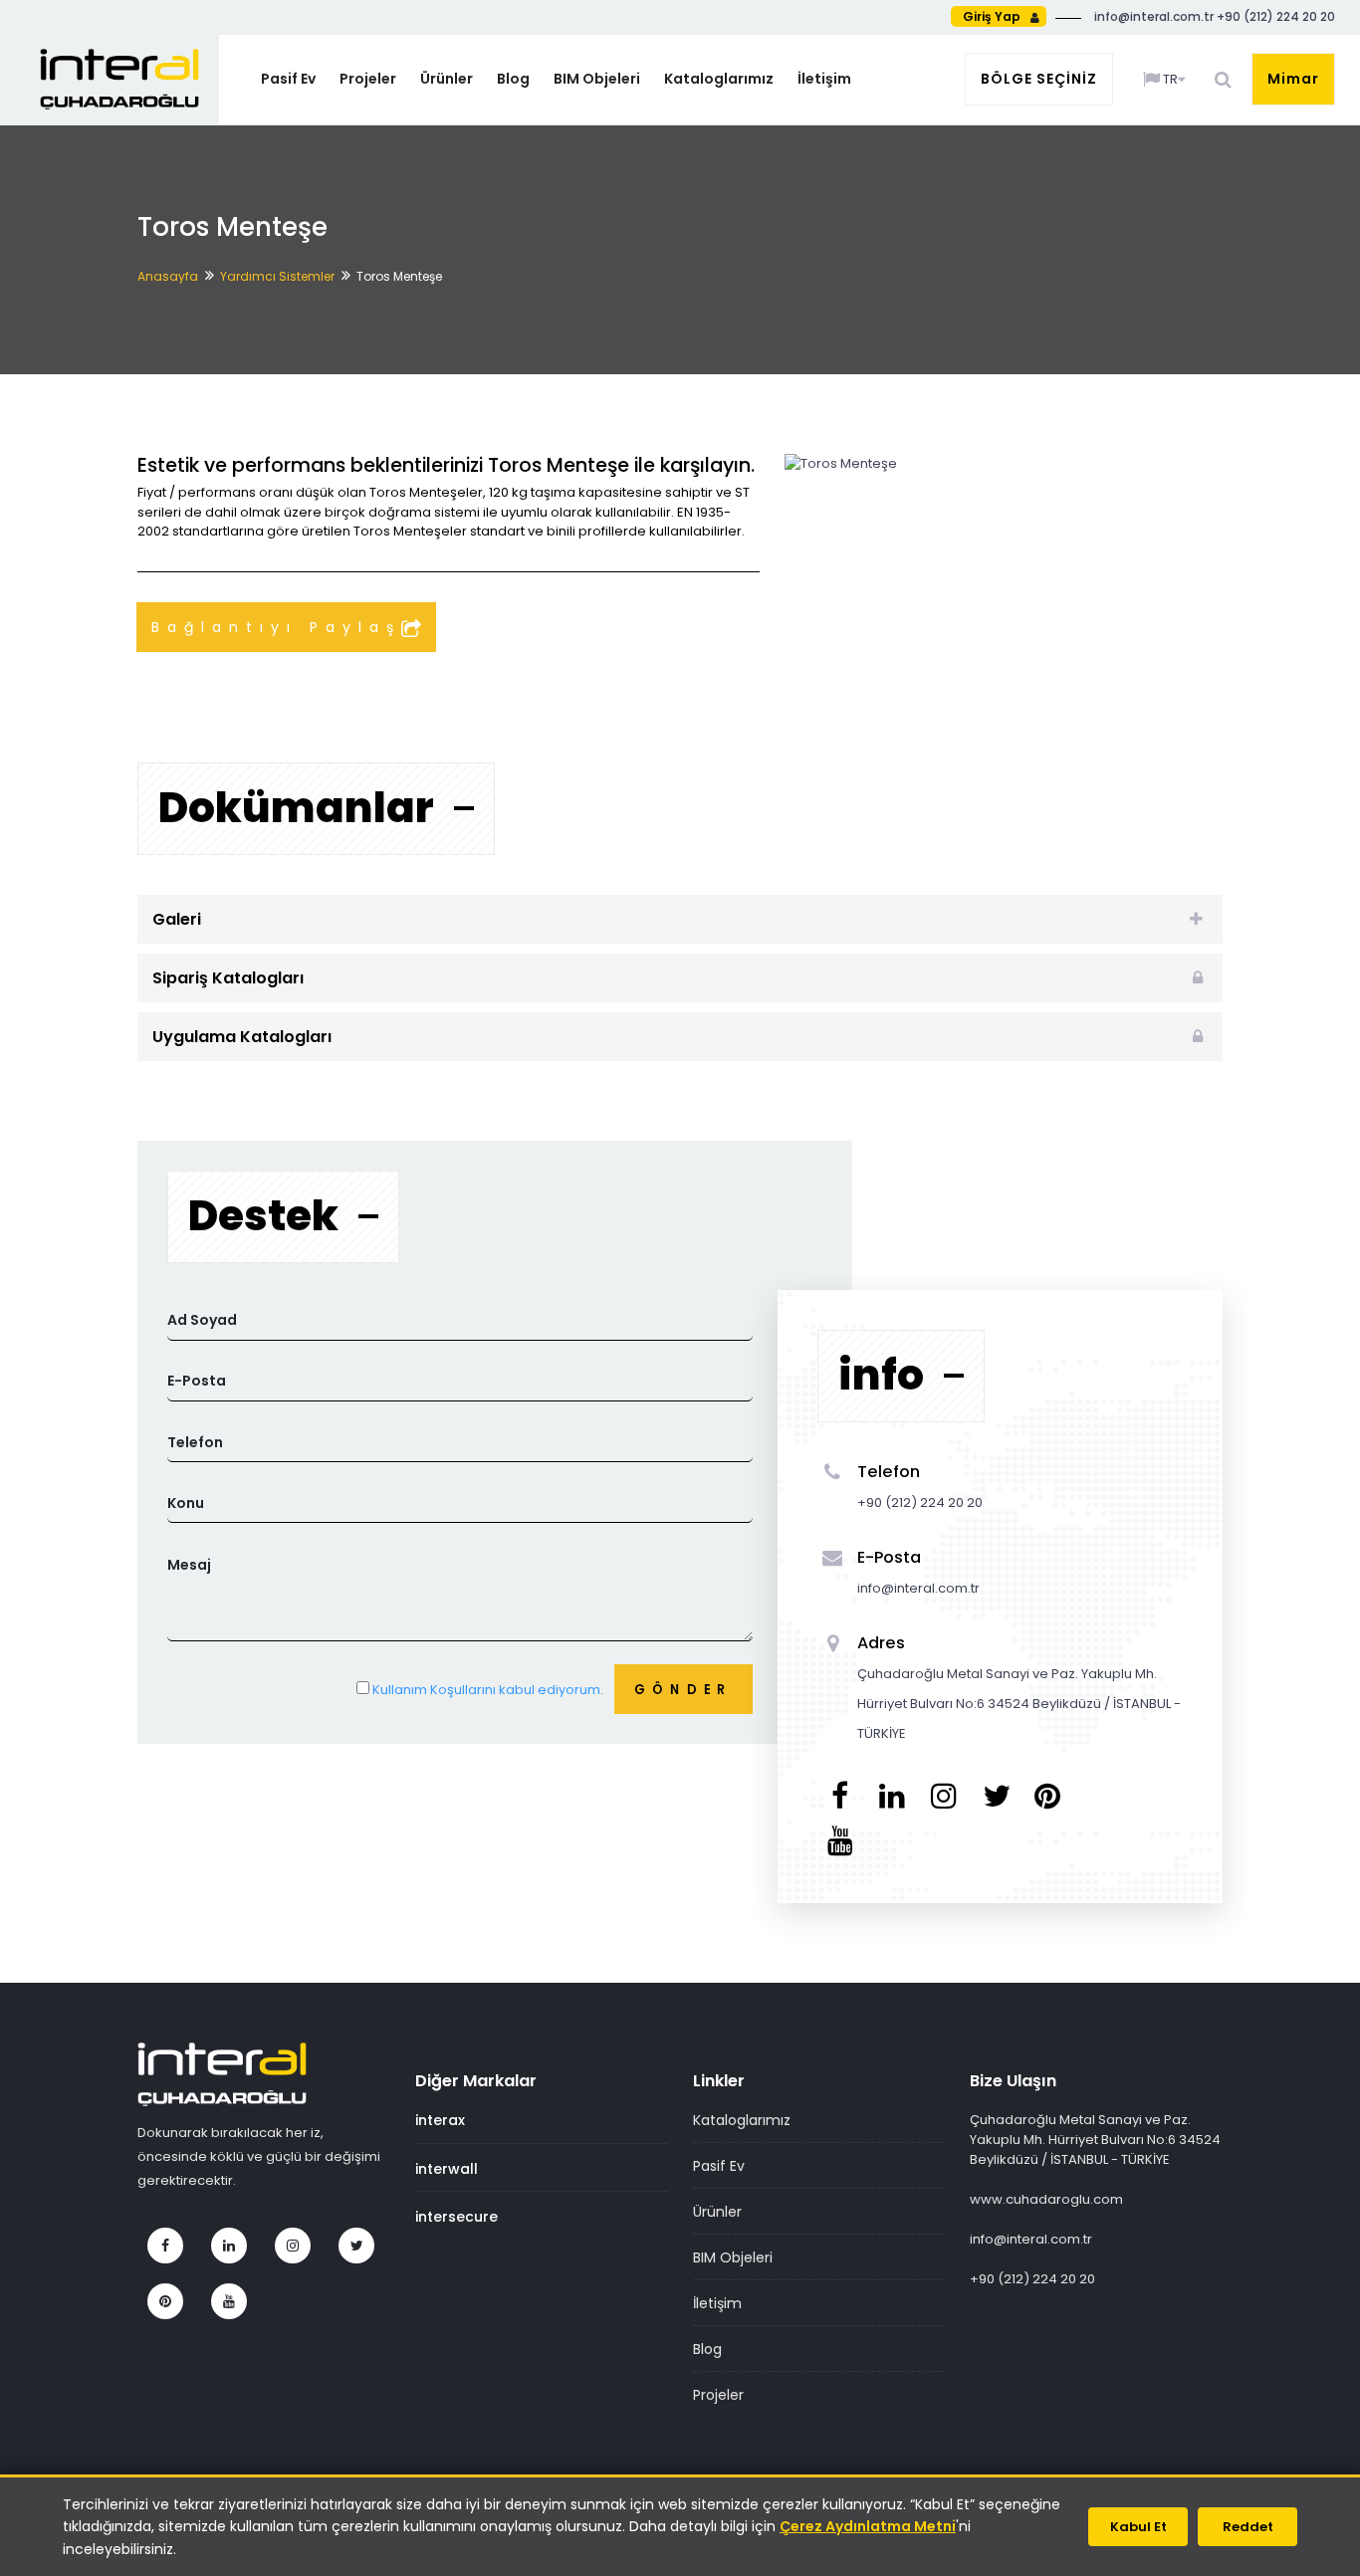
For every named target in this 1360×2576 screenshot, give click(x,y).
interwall (447, 2169)
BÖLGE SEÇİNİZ (1039, 79)
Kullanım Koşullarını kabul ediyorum (486, 1690)
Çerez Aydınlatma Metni (868, 2526)
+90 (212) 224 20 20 (1032, 2279)
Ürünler (447, 79)
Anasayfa (168, 276)
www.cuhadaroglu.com (1046, 2199)
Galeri (177, 919)
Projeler (368, 79)
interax (440, 2120)
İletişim (824, 79)
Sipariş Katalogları (228, 978)
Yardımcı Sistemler (277, 276)
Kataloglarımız (719, 79)
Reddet (1248, 2527)
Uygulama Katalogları (242, 1037)
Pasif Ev (288, 79)
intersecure (456, 2217)
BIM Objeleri (597, 79)
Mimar (1293, 79)
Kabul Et (1138, 2527)
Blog (513, 79)
